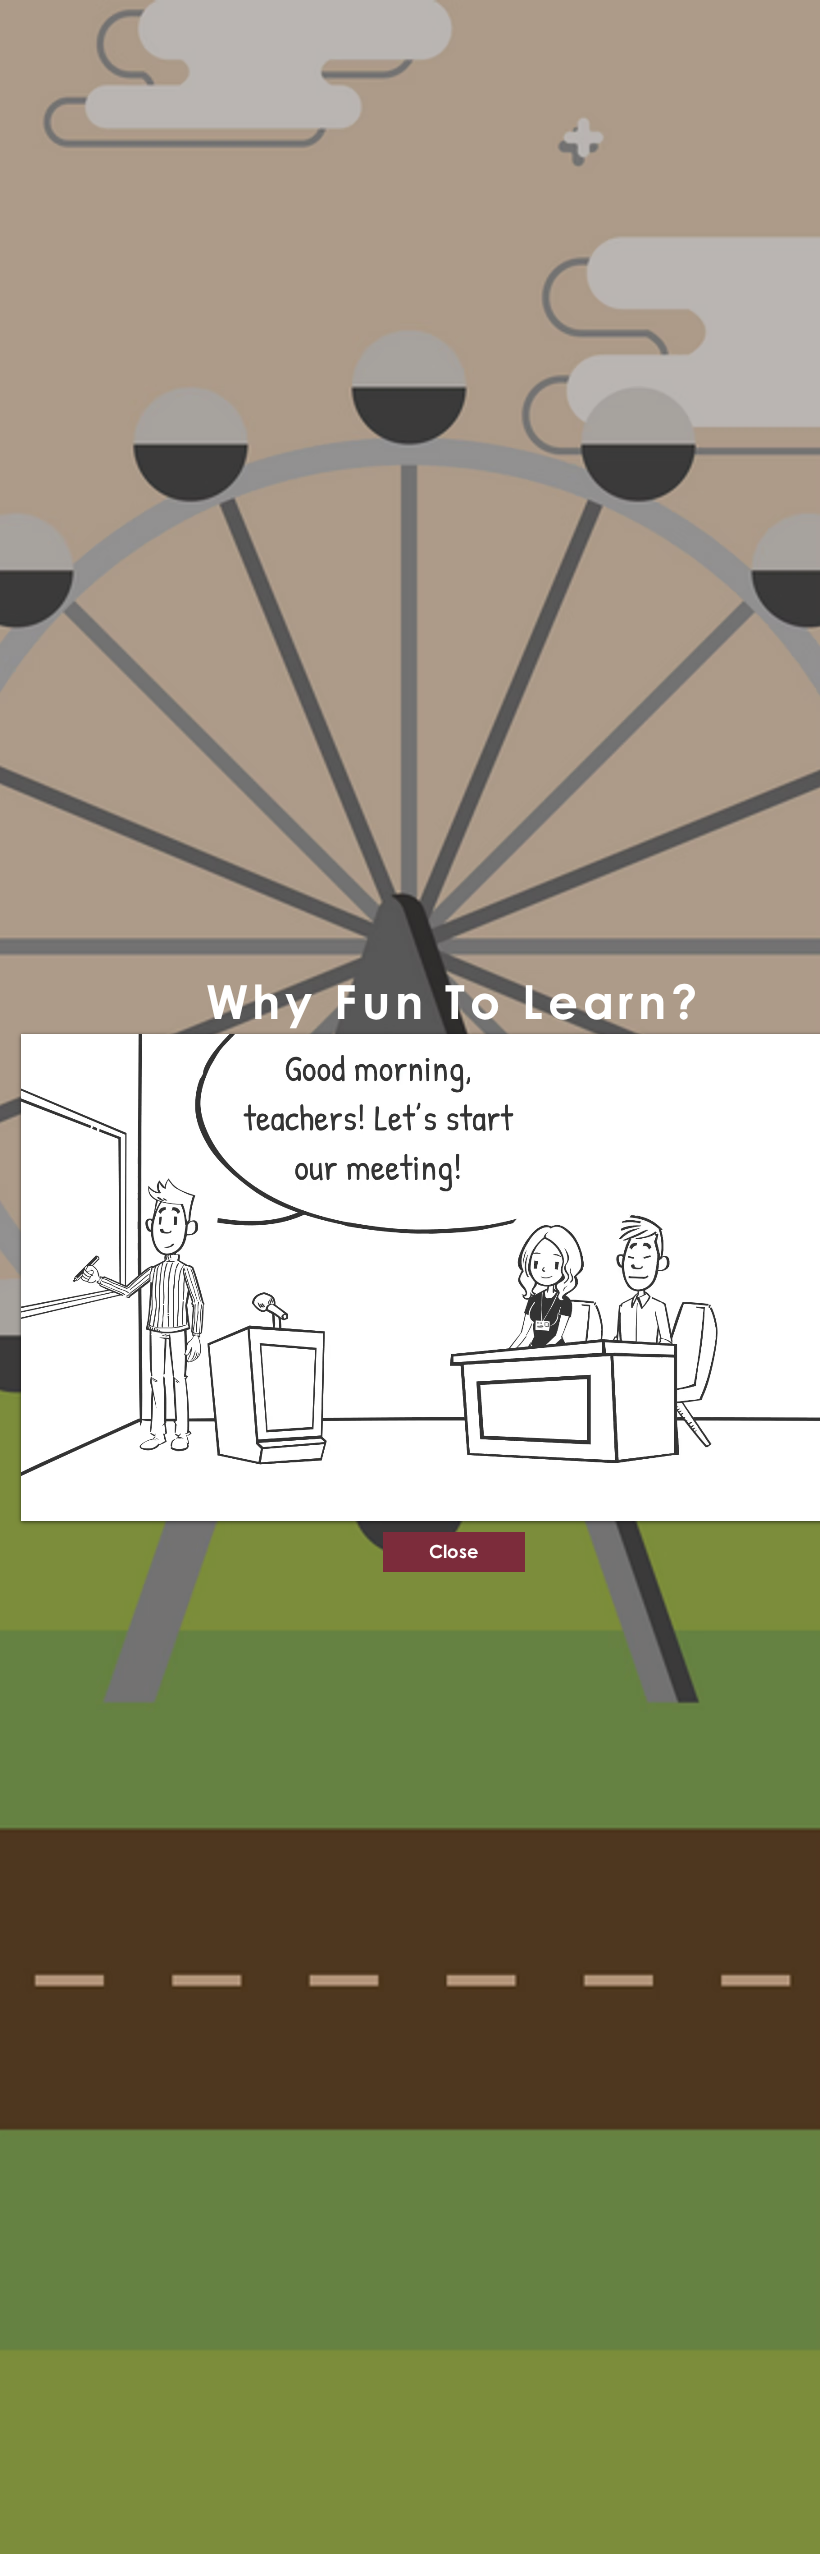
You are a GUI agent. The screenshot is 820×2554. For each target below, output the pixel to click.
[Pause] (47, 1494)
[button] (454, 1552)
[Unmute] (81, 1494)
